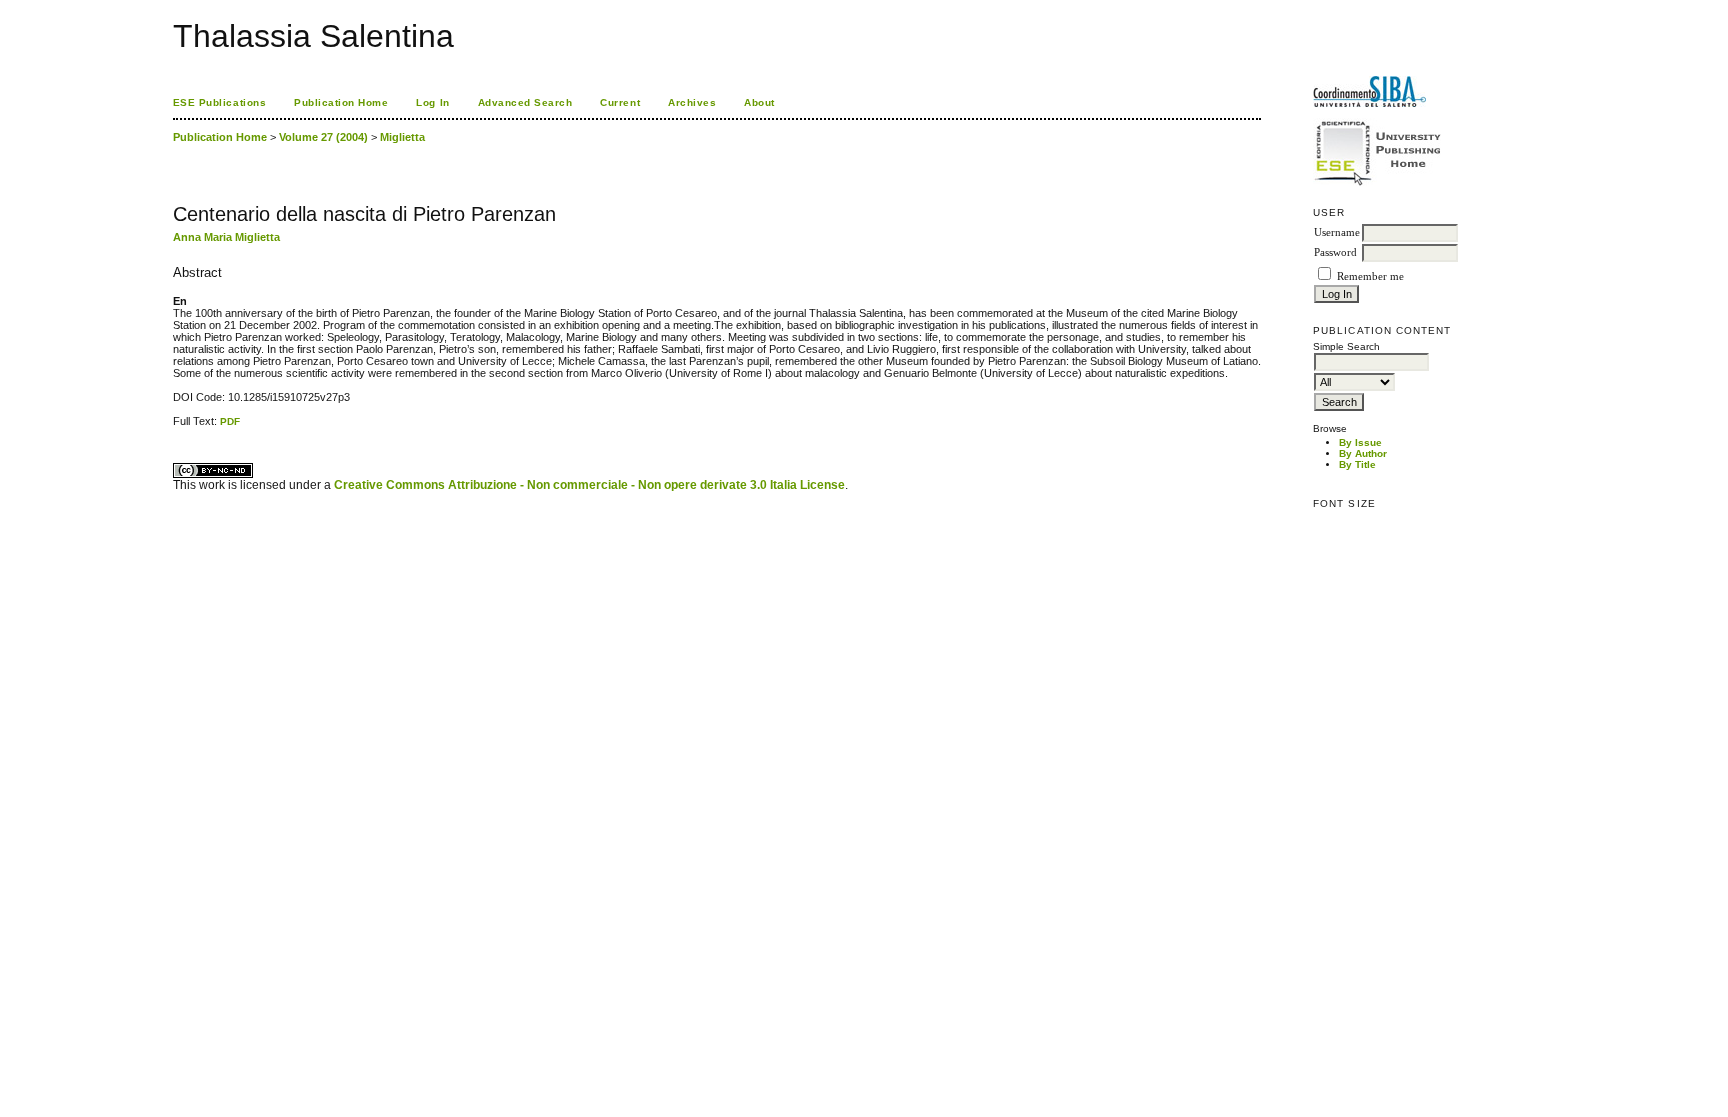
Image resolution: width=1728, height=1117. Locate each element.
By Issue (1360, 442)
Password (1335, 252)
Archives (692, 102)
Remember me (1370, 276)
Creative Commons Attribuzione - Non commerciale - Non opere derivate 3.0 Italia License (589, 485)
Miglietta (402, 137)
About (759, 102)
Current (620, 102)
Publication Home (341, 102)
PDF (230, 421)
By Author (1363, 453)
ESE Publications (219, 102)
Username (1337, 232)
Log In (432, 102)
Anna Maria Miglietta (226, 237)
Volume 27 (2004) (323, 137)
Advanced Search (525, 102)
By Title (1357, 464)
